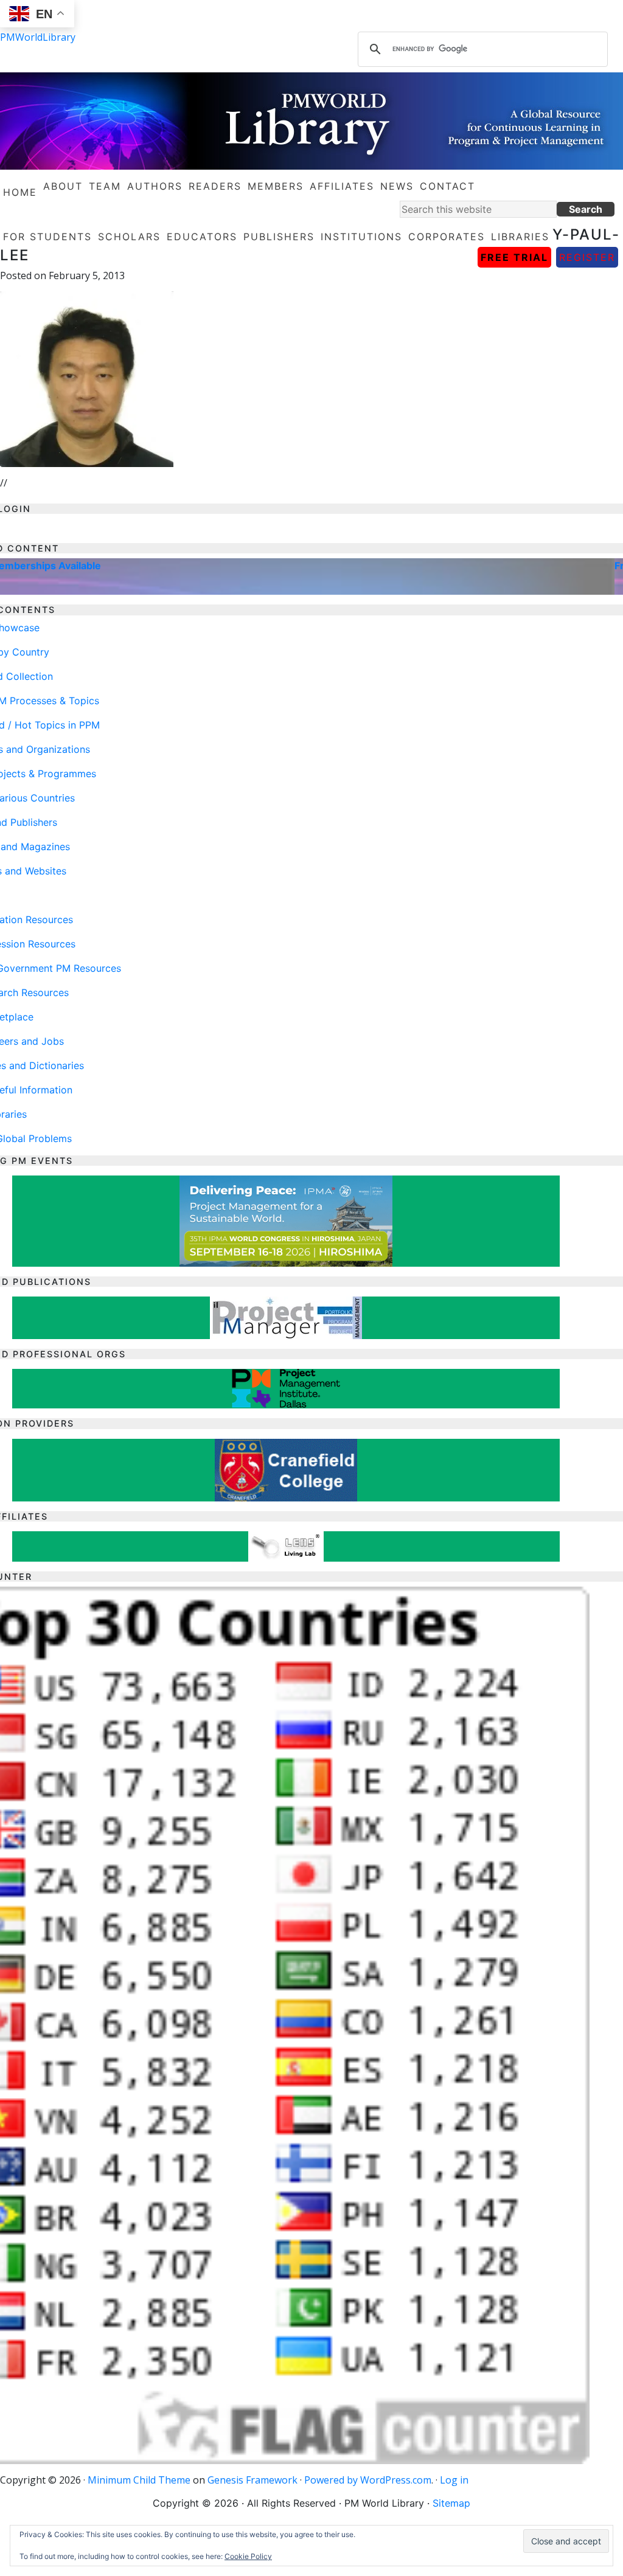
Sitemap (451, 2503)
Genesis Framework (252, 2480)
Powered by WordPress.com (368, 2480)
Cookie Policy (248, 2556)
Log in (454, 2480)
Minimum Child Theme (139, 2480)
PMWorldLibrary (38, 37)
